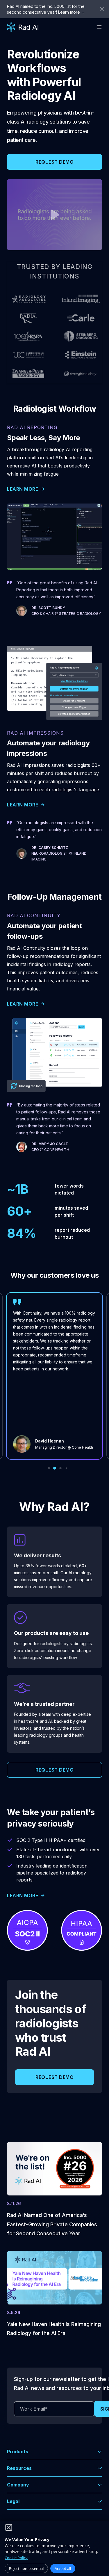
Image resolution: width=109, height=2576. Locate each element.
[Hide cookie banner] (9, 2527)
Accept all (63, 2568)
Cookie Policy (16, 2558)
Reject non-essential (26, 2568)
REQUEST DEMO (54, 162)
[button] (54, 2452)
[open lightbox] (54, 215)
